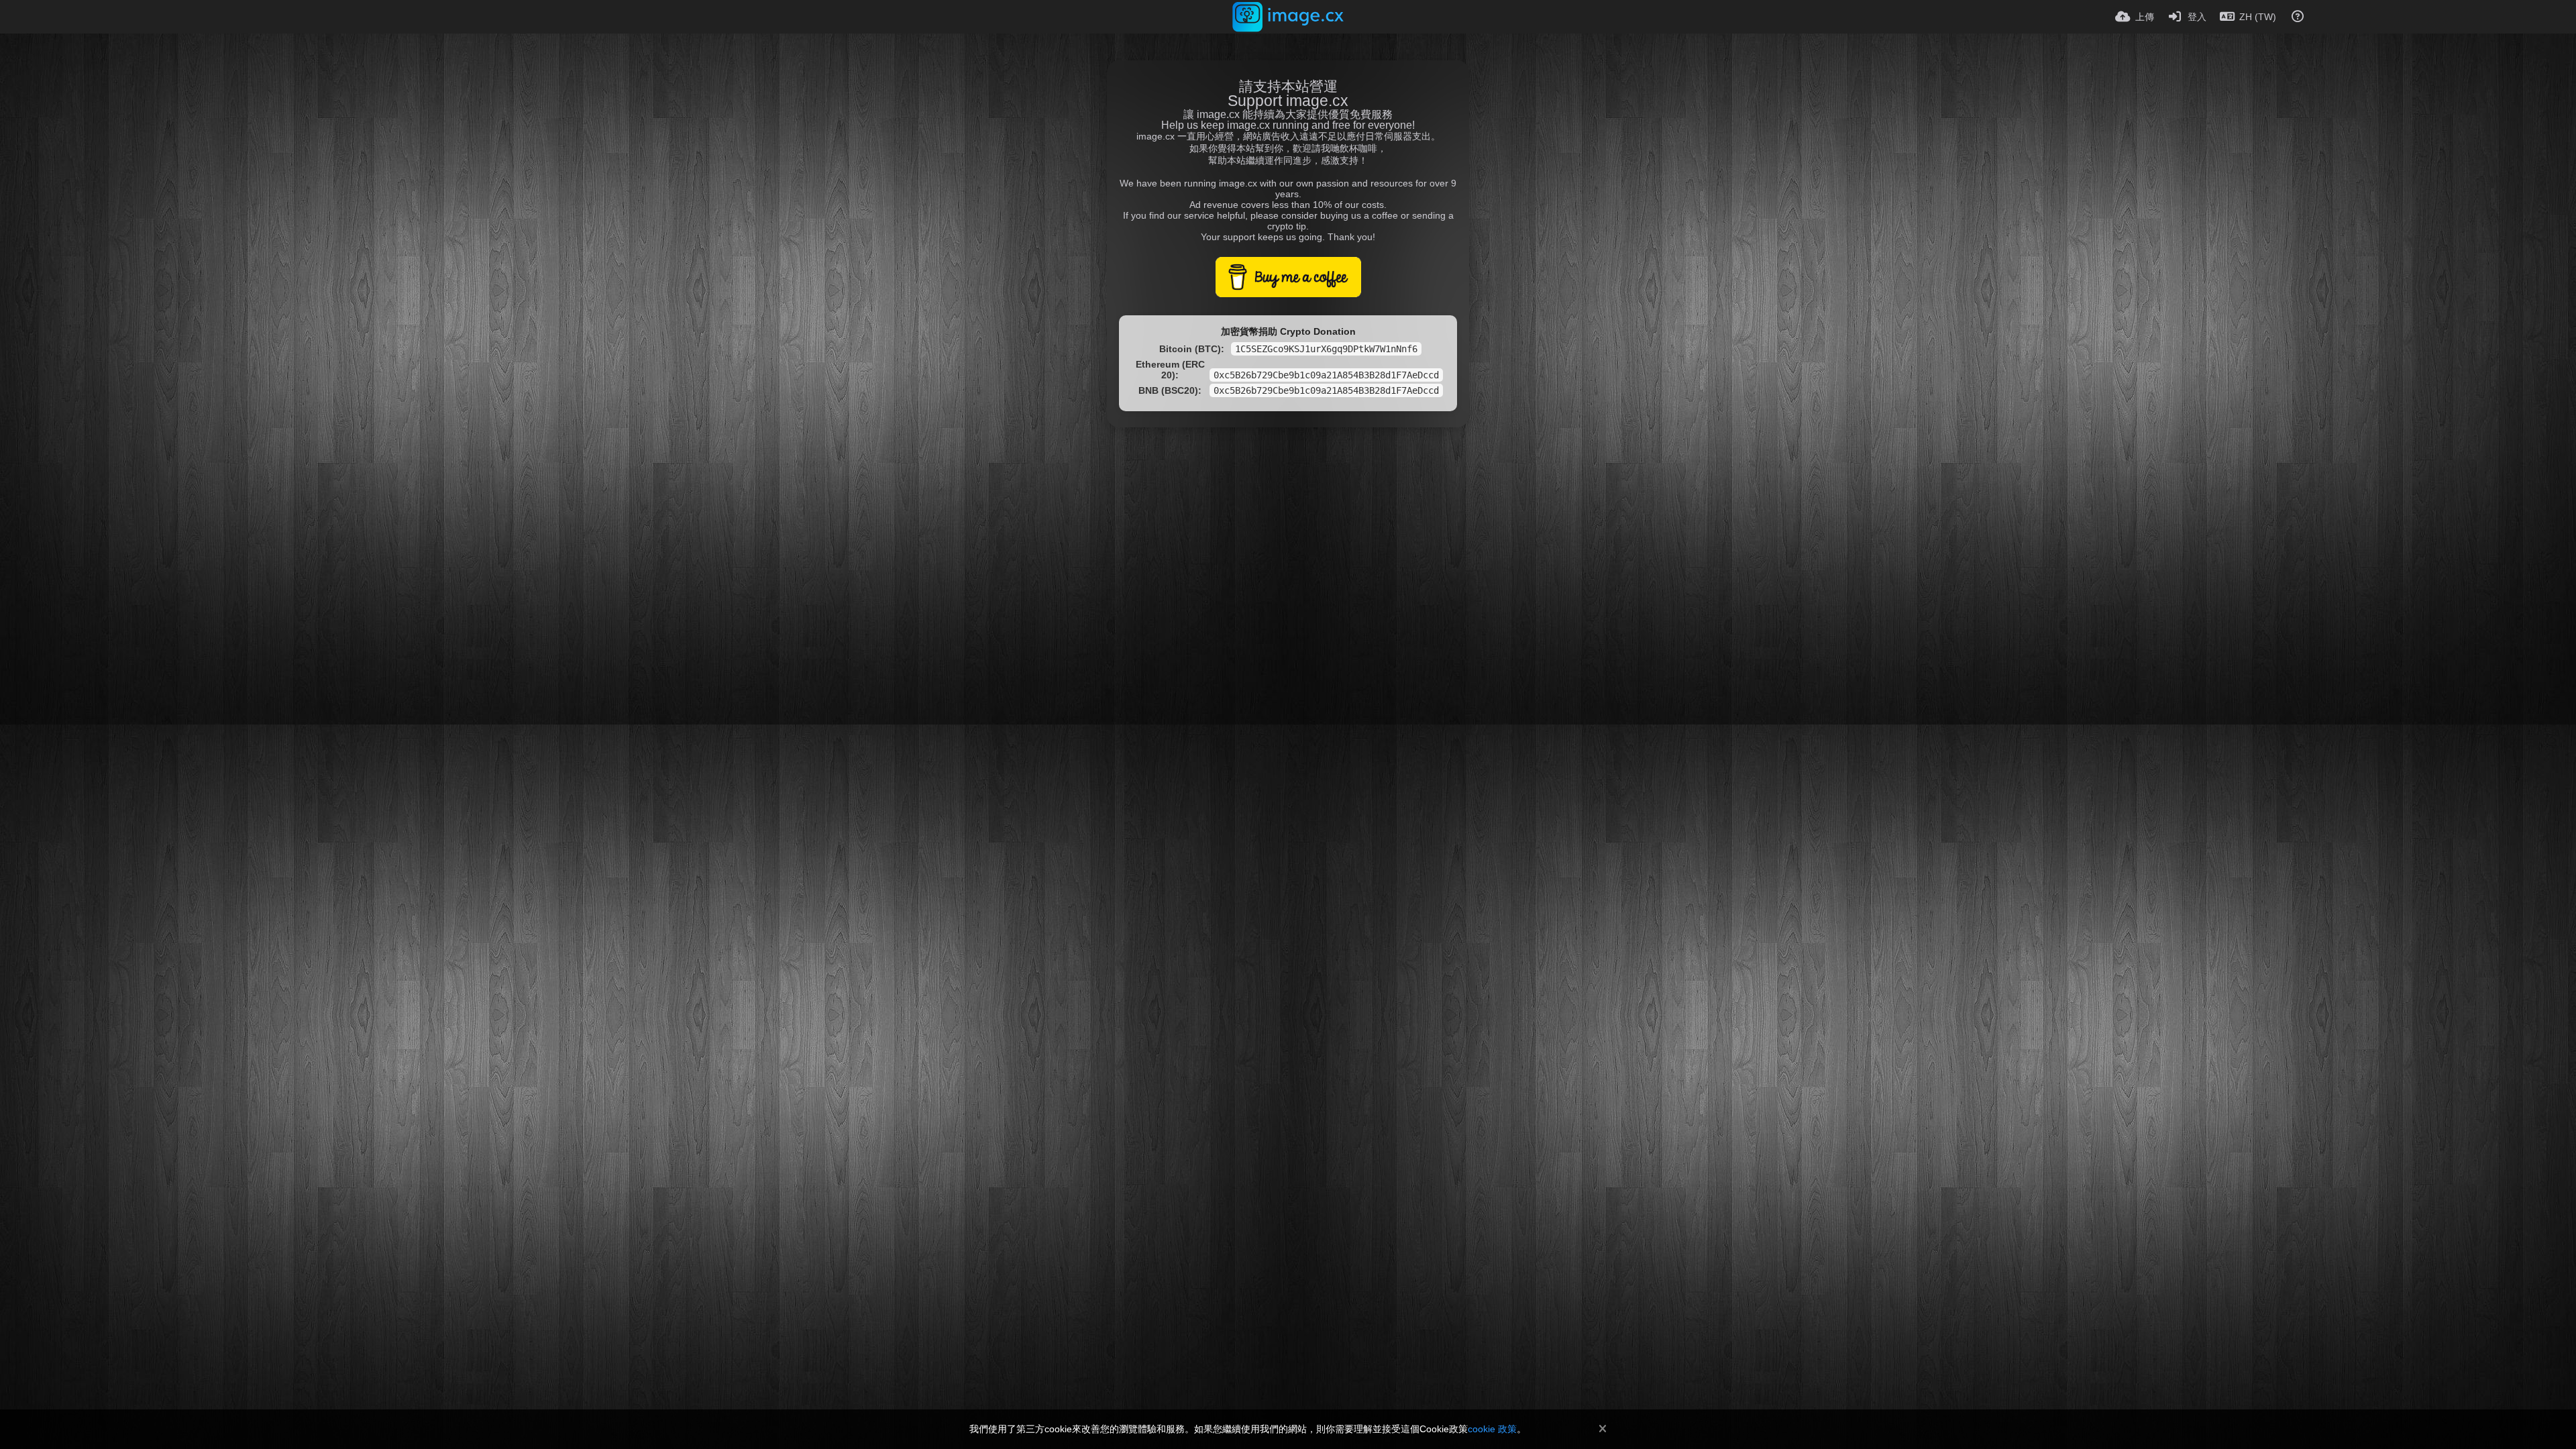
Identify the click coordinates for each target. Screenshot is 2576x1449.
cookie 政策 (1492, 1429)
